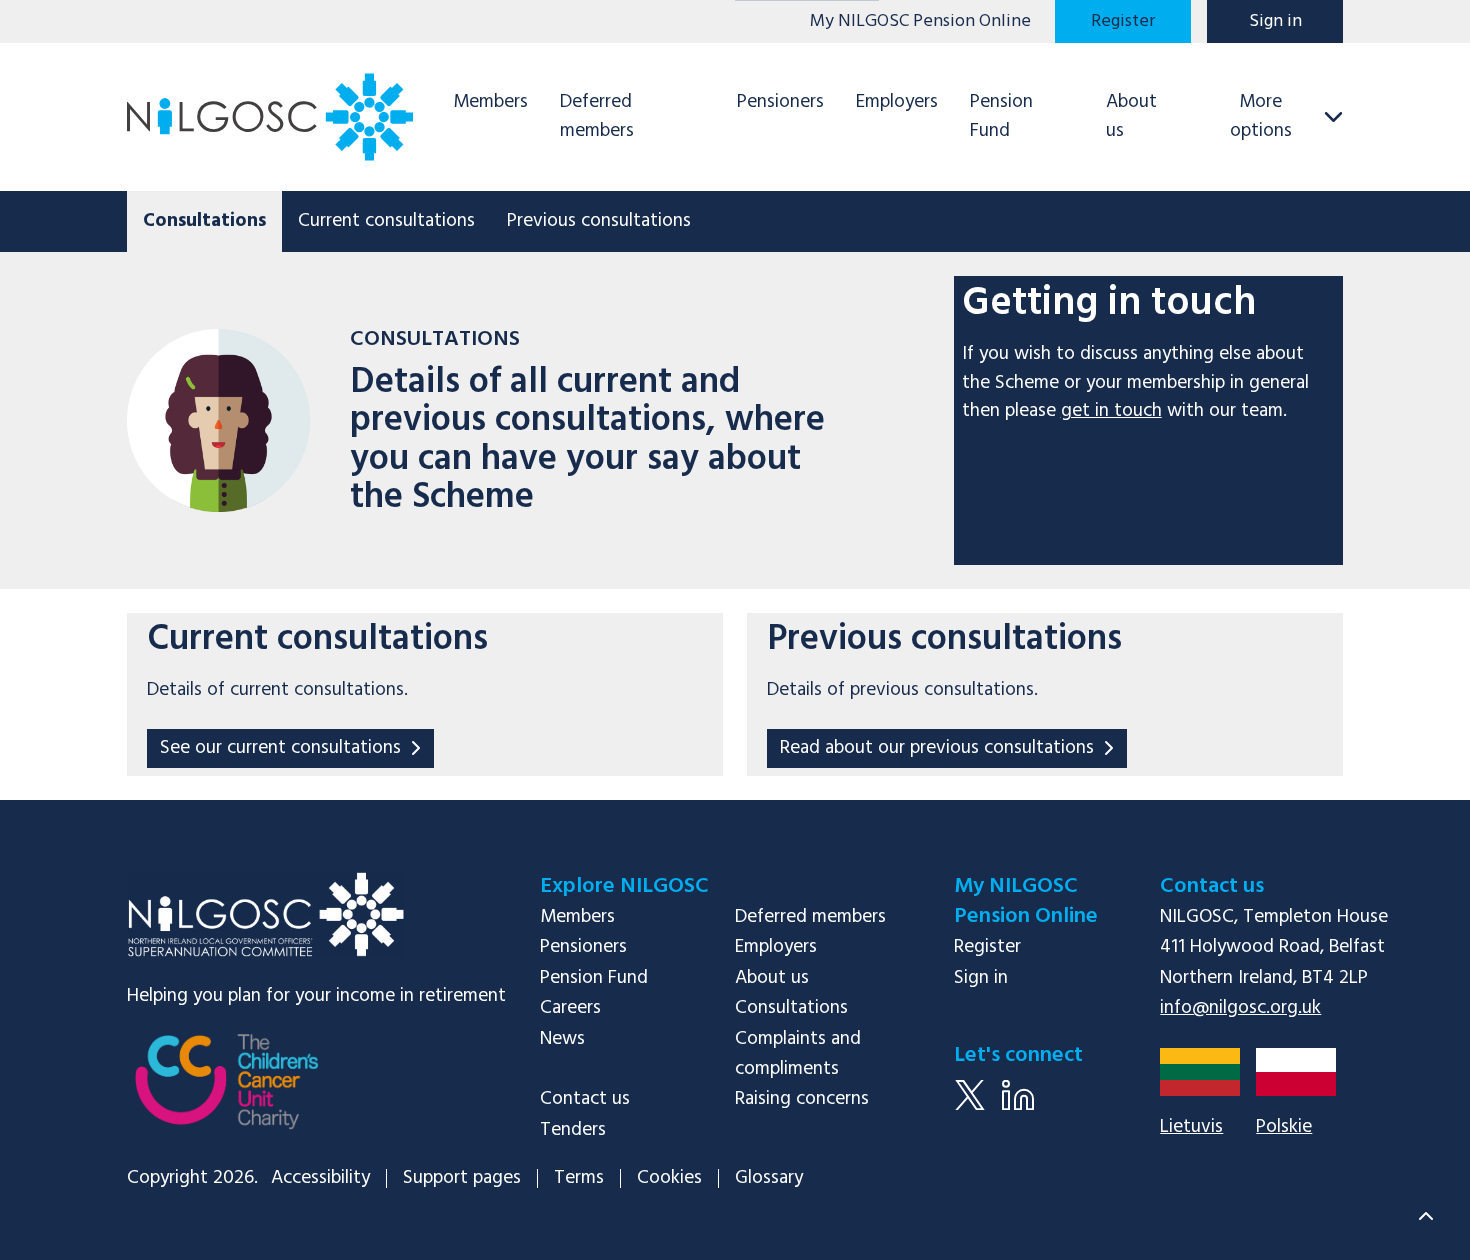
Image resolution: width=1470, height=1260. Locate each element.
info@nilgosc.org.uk (1240, 1008)
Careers (570, 1008)
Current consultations (386, 221)
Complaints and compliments (798, 1054)
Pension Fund (1001, 116)
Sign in (1275, 21)
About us (1131, 116)
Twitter (970, 1110)
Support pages (462, 1178)
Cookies (669, 1178)
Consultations (791, 1008)
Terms (579, 1178)
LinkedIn (1018, 1110)
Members (490, 102)
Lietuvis (1191, 1127)
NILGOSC (265, 914)
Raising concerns (802, 1099)
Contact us (585, 1099)
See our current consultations (280, 748)
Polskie (1284, 1127)
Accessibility (320, 1178)
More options (1261, 116)
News (562, 1039)
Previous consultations (599, 221)
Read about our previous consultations (937, 748)
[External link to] (227, 1095)
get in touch (1111, 411)
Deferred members (597, 116)
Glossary (769, 1178)
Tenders (573, 1130)
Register (1123, 21)
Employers (897, 102)
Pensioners (780, 102)
